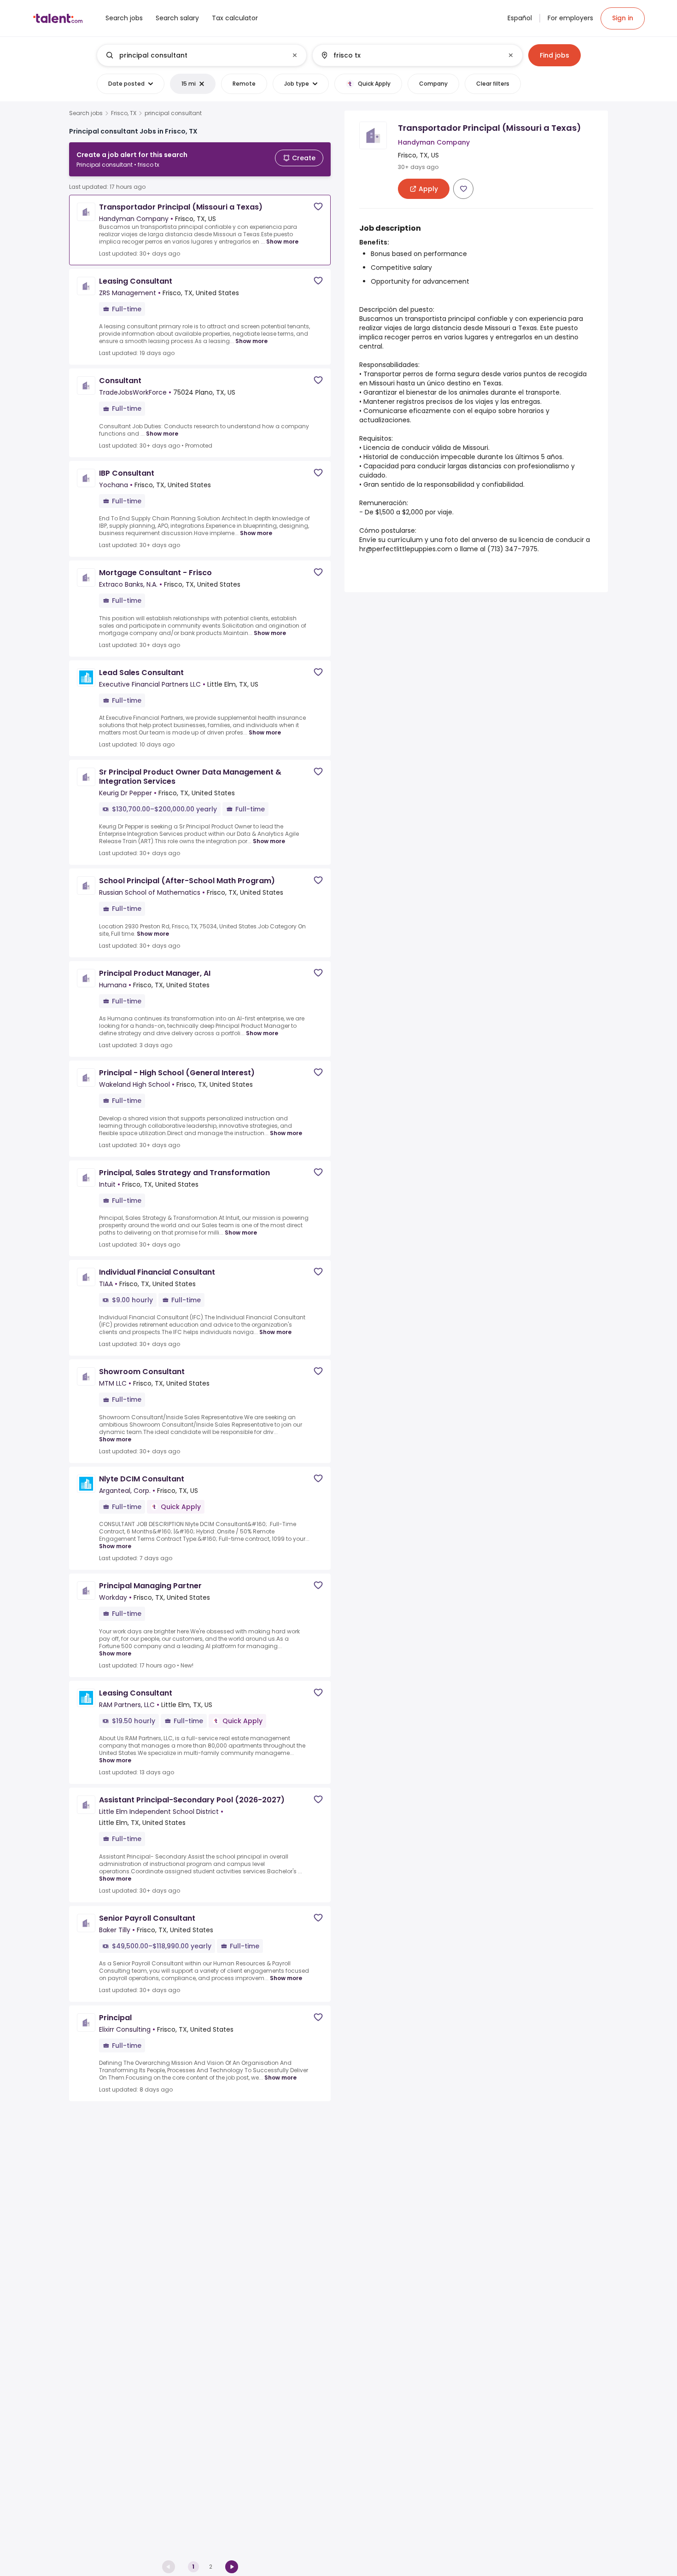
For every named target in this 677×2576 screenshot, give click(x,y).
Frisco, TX (124, 113)
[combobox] (201, 55)
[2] (232, 2567)
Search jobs (86, 113)
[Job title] (194, 55)
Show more (282, 242)
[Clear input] (295, 55)
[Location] (410, 55)
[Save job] (318, 207)
